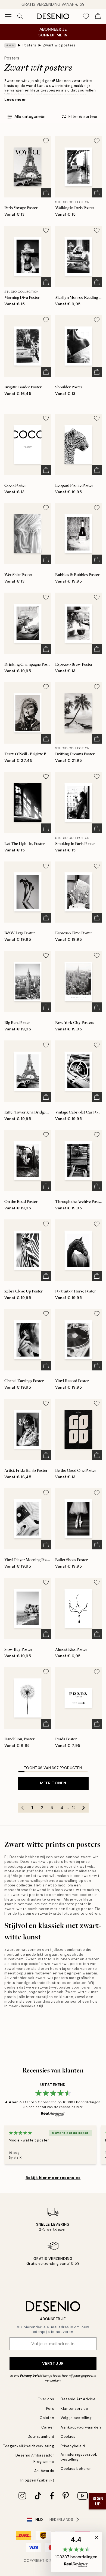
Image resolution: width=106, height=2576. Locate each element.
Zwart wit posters (59, 45)
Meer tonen (53, 1783)
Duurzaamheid (41, 2437)
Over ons (46, 2399)
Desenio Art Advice (78, 2399)
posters (56, 1862)
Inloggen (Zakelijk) (37, 2480)
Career (48, 2427)
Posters (29, 45)
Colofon (47, 2418)
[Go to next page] (84, 1808)
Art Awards (44, 2471)
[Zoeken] (20, 16)
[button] (76, 2552)
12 (74, 1808)
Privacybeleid (73, 2446)
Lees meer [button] (15, 99)
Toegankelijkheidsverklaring (29, 2446)
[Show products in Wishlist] (86, 16)
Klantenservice (74, 2409)
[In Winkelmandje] (46, 193)
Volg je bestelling (76, 2418)
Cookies (68, 2437)
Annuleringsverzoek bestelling (79, 2457)
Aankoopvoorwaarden (81, 2427)
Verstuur (53, 2363)
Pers (50, 2409)
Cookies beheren (76, 2469)
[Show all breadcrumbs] (10, 45)
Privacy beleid (31, 2376)
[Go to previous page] (23, 1808)
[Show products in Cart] (98, 16)
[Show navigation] (8, 16)
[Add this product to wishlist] (46, 141)
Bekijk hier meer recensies (53, 2178)
